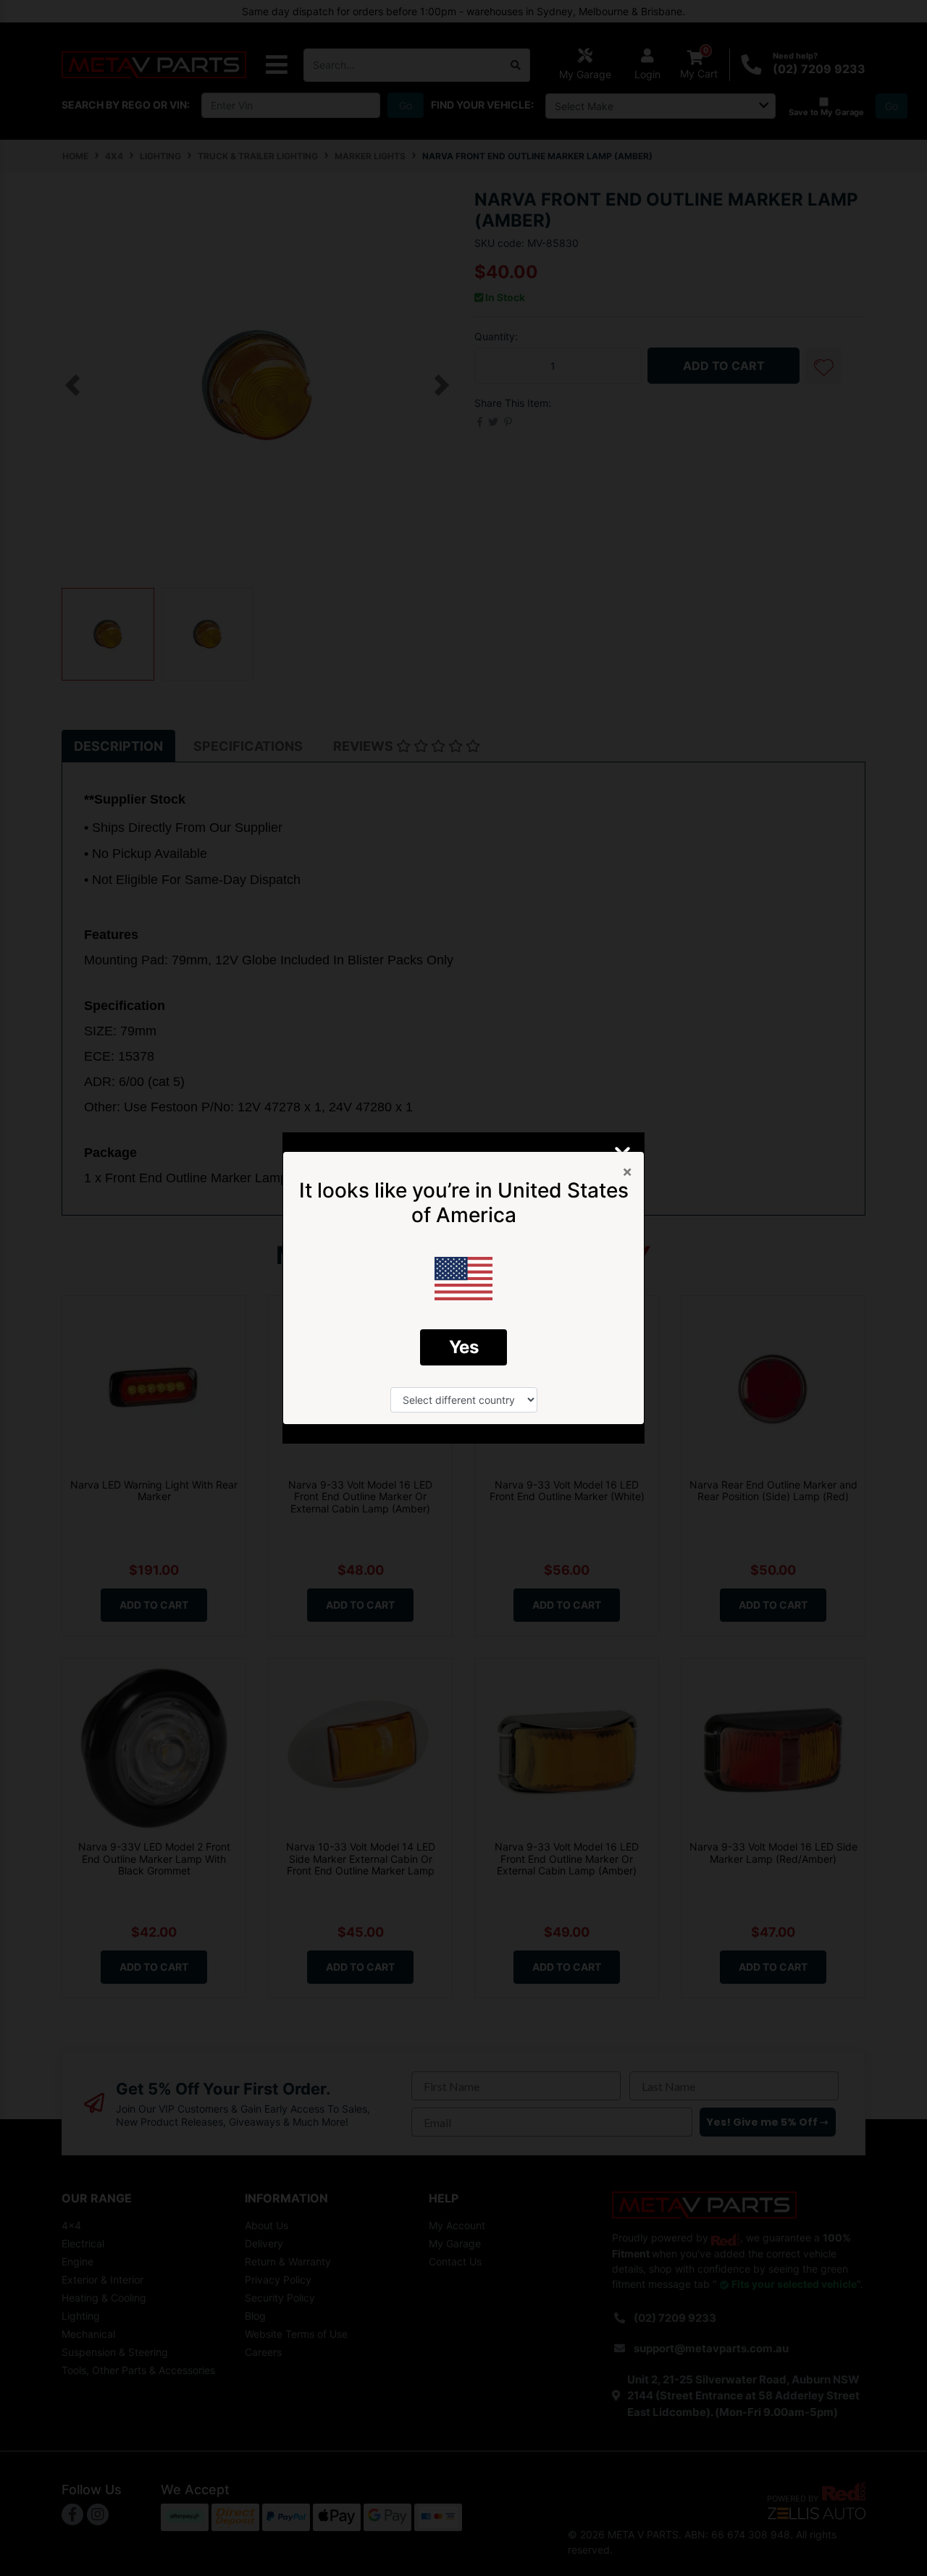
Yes (464, 1347)
